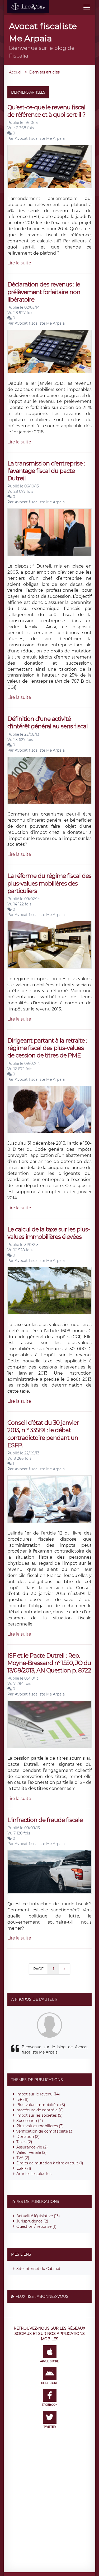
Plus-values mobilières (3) (40, 2126)
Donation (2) (28, 2137)
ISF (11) (22, 2099)
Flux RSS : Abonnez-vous (42, 2296)
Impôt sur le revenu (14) (38, 2094)
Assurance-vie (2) (32, 2147)
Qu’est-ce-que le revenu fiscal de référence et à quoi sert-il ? (46, 111)
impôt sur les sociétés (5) (39, 2115)
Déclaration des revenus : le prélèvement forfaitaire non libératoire (44, 292)
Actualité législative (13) (38, 2216)
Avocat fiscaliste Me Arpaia (40, 138)
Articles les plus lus (34, 2174)
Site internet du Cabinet (38, 2269)
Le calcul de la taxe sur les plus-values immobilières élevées (49, 1233)
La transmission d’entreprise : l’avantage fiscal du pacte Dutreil (46, 471)
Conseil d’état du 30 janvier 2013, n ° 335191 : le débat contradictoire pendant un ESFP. (43, 1434)
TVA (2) (23, 2158)
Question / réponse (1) (36, 2226)
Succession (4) (30, 2121)
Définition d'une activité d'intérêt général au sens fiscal (48, 723)
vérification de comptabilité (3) (45, 2131)
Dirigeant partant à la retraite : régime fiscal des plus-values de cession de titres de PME (47, 1048)
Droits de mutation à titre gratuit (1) (50, 2163)
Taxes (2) (24, 2142)
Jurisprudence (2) (32, 2221)
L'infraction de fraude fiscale (45, 1820)
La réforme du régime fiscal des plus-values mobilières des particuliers (49, 883)
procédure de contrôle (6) (40, 2110)
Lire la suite (19, 263)
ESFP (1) (24, 2168)
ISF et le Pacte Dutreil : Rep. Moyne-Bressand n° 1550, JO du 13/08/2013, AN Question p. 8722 (49, 1663)
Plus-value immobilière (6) (41, 2105)
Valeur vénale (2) (32, 2152)
